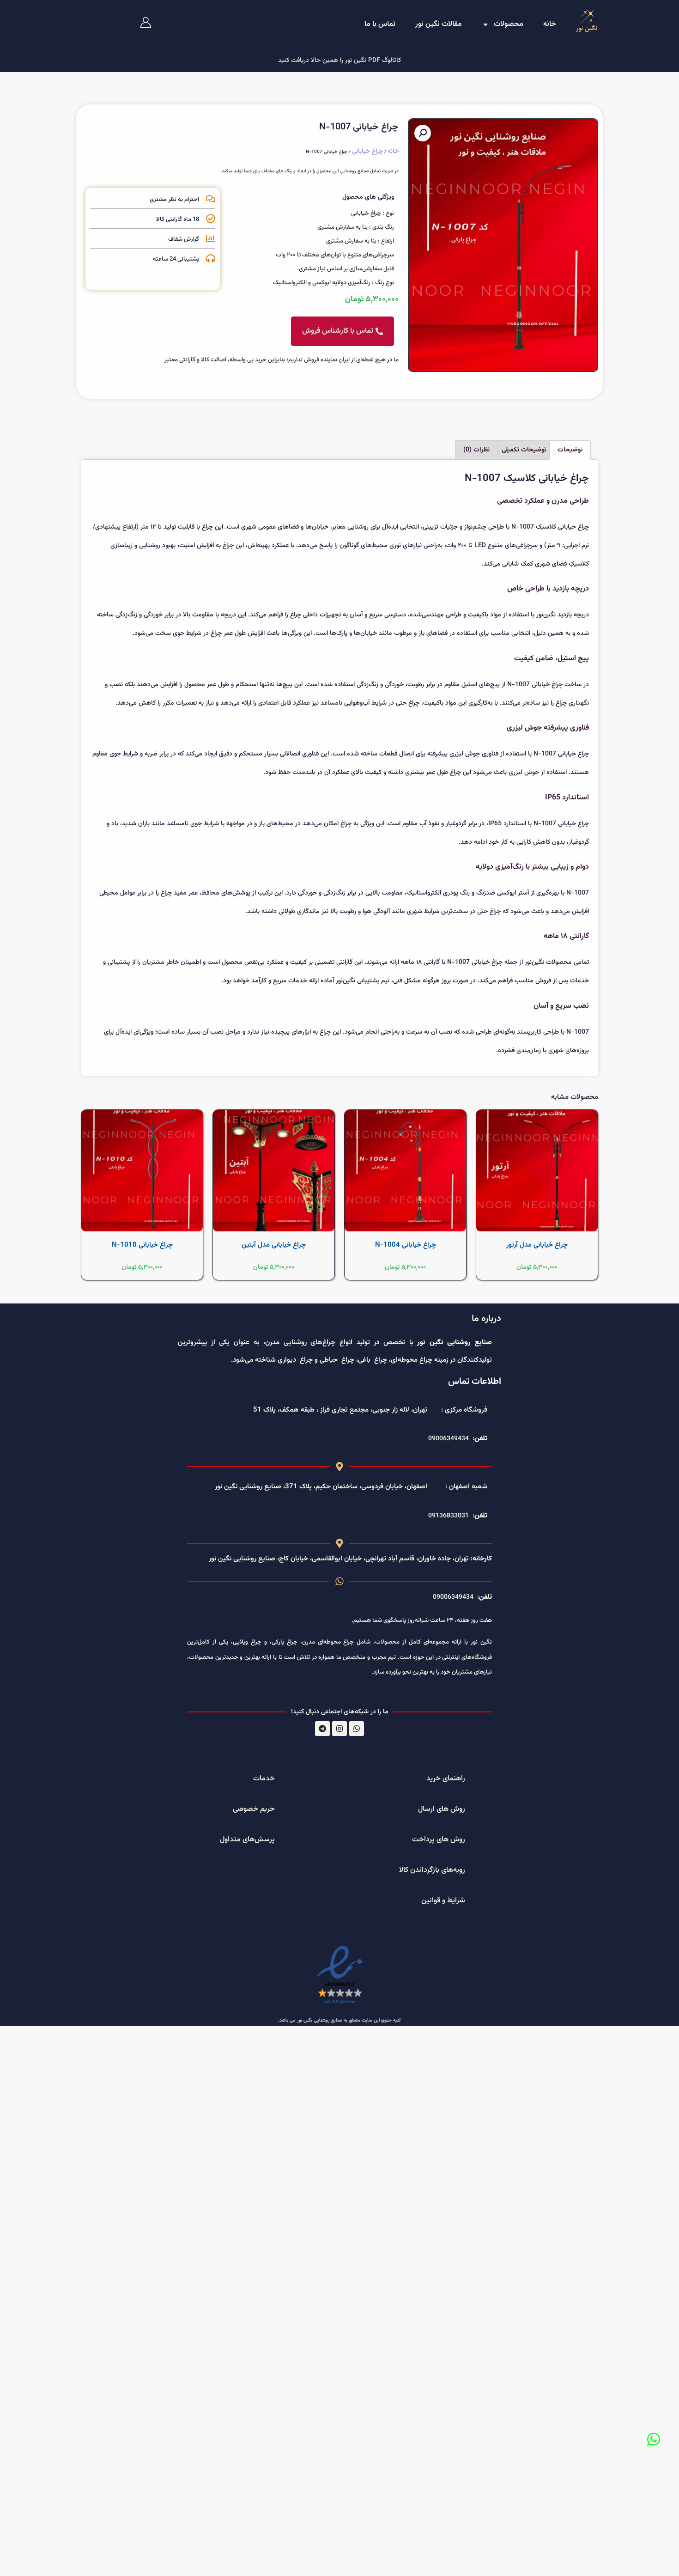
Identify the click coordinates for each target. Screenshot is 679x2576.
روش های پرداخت (439, 1840)
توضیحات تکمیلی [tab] (524, 450)
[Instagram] (339, 1729)
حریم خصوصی (254, 1809)
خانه (550, 24)
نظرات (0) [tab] (476, 450)
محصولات (509, 24)
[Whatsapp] (654, 2439)
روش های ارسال (442, 1809)
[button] (423, 133)
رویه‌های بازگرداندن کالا (432, 1870)
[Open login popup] (146, 22)
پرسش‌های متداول (247, 1840)
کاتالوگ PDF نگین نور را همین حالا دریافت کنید (339, 61)
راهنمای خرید (446, 1779)
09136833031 (449, 1516)
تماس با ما (380, 24)
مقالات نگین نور (439, 24)
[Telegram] (322, 1729)
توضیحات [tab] (570, 450)
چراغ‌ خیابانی (367, 152)
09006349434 (449, 1439)
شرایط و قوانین (443, 1901)
